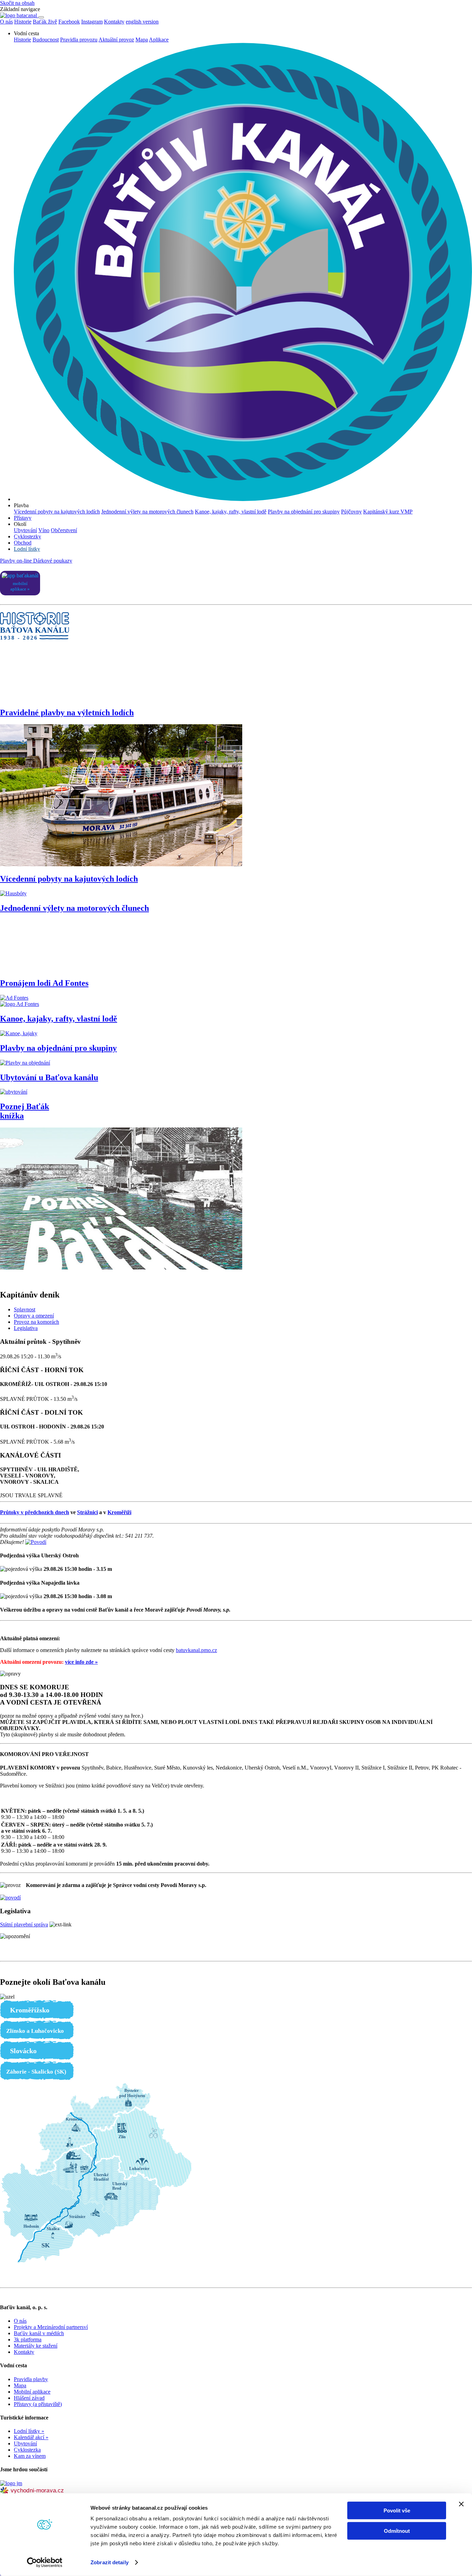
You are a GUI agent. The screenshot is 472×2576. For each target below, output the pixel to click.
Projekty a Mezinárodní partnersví (51, 2327)
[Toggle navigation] (41, 17)
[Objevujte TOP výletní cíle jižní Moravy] (11, 2483)
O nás (20, 2321)
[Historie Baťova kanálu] (236, 675)
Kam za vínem (30, 2456)
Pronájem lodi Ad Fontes (44, 983)
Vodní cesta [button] (26, 33)
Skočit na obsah (17, 3)
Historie (22, 40)
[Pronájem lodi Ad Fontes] (236, 1001)
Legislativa (26, 1328)
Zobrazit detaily (110, 2562)
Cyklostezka (27, 2450)
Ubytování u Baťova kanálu (49, 1077)
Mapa (142, 40)
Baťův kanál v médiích (39, 2333)
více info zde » (81, 1662)
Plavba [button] (21, 505)
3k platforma (28, 2339)
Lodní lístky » (29, 2431)
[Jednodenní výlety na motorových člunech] (236, 946)
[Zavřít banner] (461, 2504)
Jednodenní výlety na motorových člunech (147, 512)
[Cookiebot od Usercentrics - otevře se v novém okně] (45, 2563)
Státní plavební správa (24, 1924)
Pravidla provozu (79, 40)
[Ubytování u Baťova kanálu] (14, 1092)
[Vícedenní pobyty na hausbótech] (13, 893)
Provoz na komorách (36, 1322)
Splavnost (25, 1309)
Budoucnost (46, 40)
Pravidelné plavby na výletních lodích (67, 713)
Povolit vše (397, 2511)
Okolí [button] (20, 524)
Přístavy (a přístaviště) (38, 2404)
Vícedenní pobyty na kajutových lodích (57, 512)
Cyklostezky (27, 536)
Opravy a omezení (34, 1316)
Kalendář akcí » (31, 2437)
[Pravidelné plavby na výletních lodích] (121, 864)
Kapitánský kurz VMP (388, 512)
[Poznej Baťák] (121, 1268)
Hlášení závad (29, 2398)
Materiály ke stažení (36, 2346)
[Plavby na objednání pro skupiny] (25, 1063)
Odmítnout (397, 2531)
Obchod (23, 543)
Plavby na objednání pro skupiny (304, 512)
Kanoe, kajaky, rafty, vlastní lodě (231, 512)
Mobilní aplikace (32, 2392)
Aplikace (159, 40)
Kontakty (114, 22)
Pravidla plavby (31, 2379)
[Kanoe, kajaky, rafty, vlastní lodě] (19, 1033)
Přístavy (23, 518)
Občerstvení (64, 530)
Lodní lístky (27, 549)
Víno (44, 530)
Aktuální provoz (116, 40)
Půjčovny (351, 512)
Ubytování (25, 530)
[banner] (19, 15)
